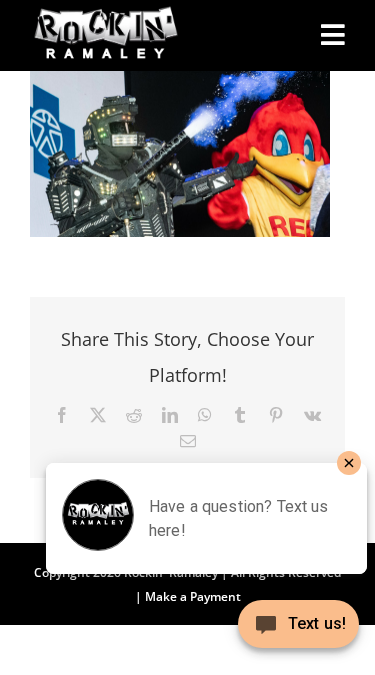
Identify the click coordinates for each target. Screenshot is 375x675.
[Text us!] (298, 631)
